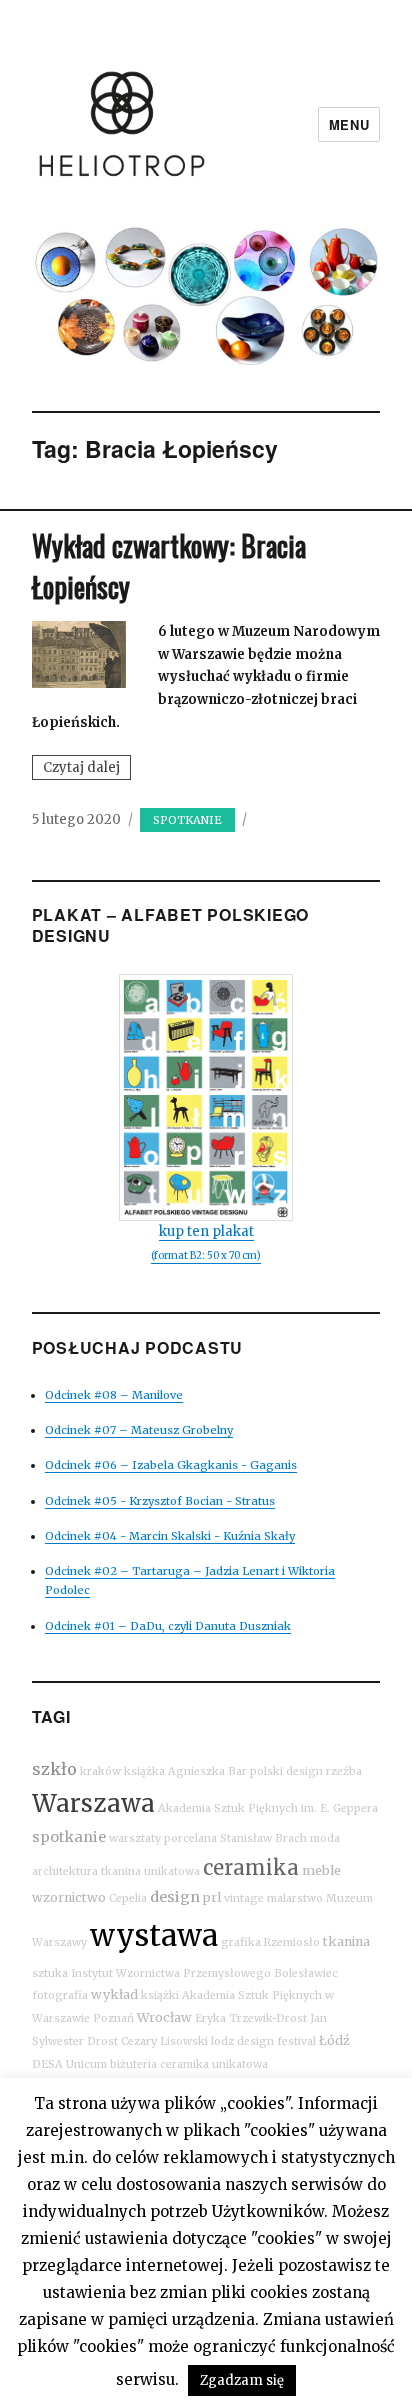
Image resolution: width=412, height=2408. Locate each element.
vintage (244, 1898)
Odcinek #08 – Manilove (114, 1395)
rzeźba (344, 1771)
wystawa (154, 1935)
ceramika (251, 1867)
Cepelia (128, 1898)
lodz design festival (263, 2041)
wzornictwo (69, 1897)
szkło (54, 1769)
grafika (241, 1942)
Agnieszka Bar (207, 1771)
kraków (100, 1771)
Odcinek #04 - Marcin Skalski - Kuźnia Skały (170, 1536)
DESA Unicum (69, 2064)
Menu (349, 124)
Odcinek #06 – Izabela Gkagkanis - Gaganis (171, 1465)
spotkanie (69, 1837)
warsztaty (135, 1838)
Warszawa (93, 1803)
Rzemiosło (292, 1942)
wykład (114, 1994)
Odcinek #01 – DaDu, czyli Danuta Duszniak (168, 1626)
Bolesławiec (306, 1973)
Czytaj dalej (87, 769)
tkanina (346, 1941)
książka (144, 1771)
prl (212, 1897)
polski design (286, 1771)
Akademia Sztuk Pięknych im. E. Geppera (268, 1808)
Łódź (334, 2040)
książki (160, 1995)
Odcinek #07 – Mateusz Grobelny (139, 1430)
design (175, 1897)
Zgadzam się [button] (242, 2380)
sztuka (50, 1973)
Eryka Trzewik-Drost (251, 2018)
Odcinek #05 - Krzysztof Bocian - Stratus (160, 1501)
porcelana (190, 1838)
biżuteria (133, 2064)
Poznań (113, 2018)
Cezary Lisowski (164, 2041)
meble (321, 1870)
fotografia (60, 1995)
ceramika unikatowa (214, 2064)
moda (325, 1838)
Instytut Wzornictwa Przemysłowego (171, 1973)
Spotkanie (187, 820)
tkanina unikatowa (150, 1871)
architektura (65, 1871)
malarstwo (295, 1898)
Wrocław (164, 2017)
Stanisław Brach (263, 1838)
